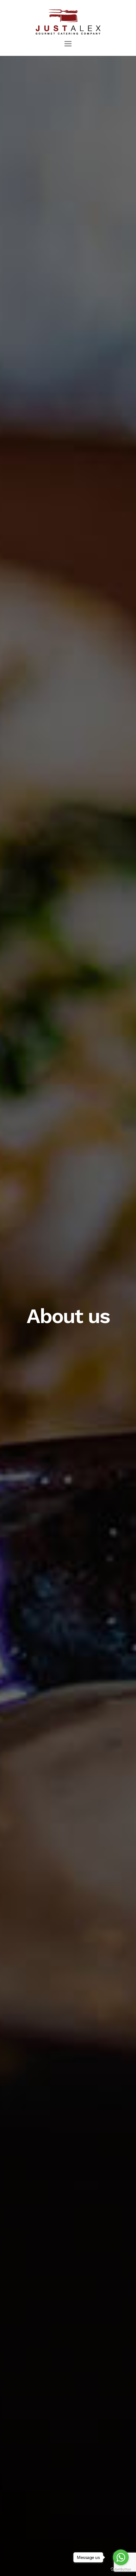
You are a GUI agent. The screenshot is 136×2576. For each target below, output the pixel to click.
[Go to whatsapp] (121, 2557)
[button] (68, 44)
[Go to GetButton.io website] (121, 2570)
